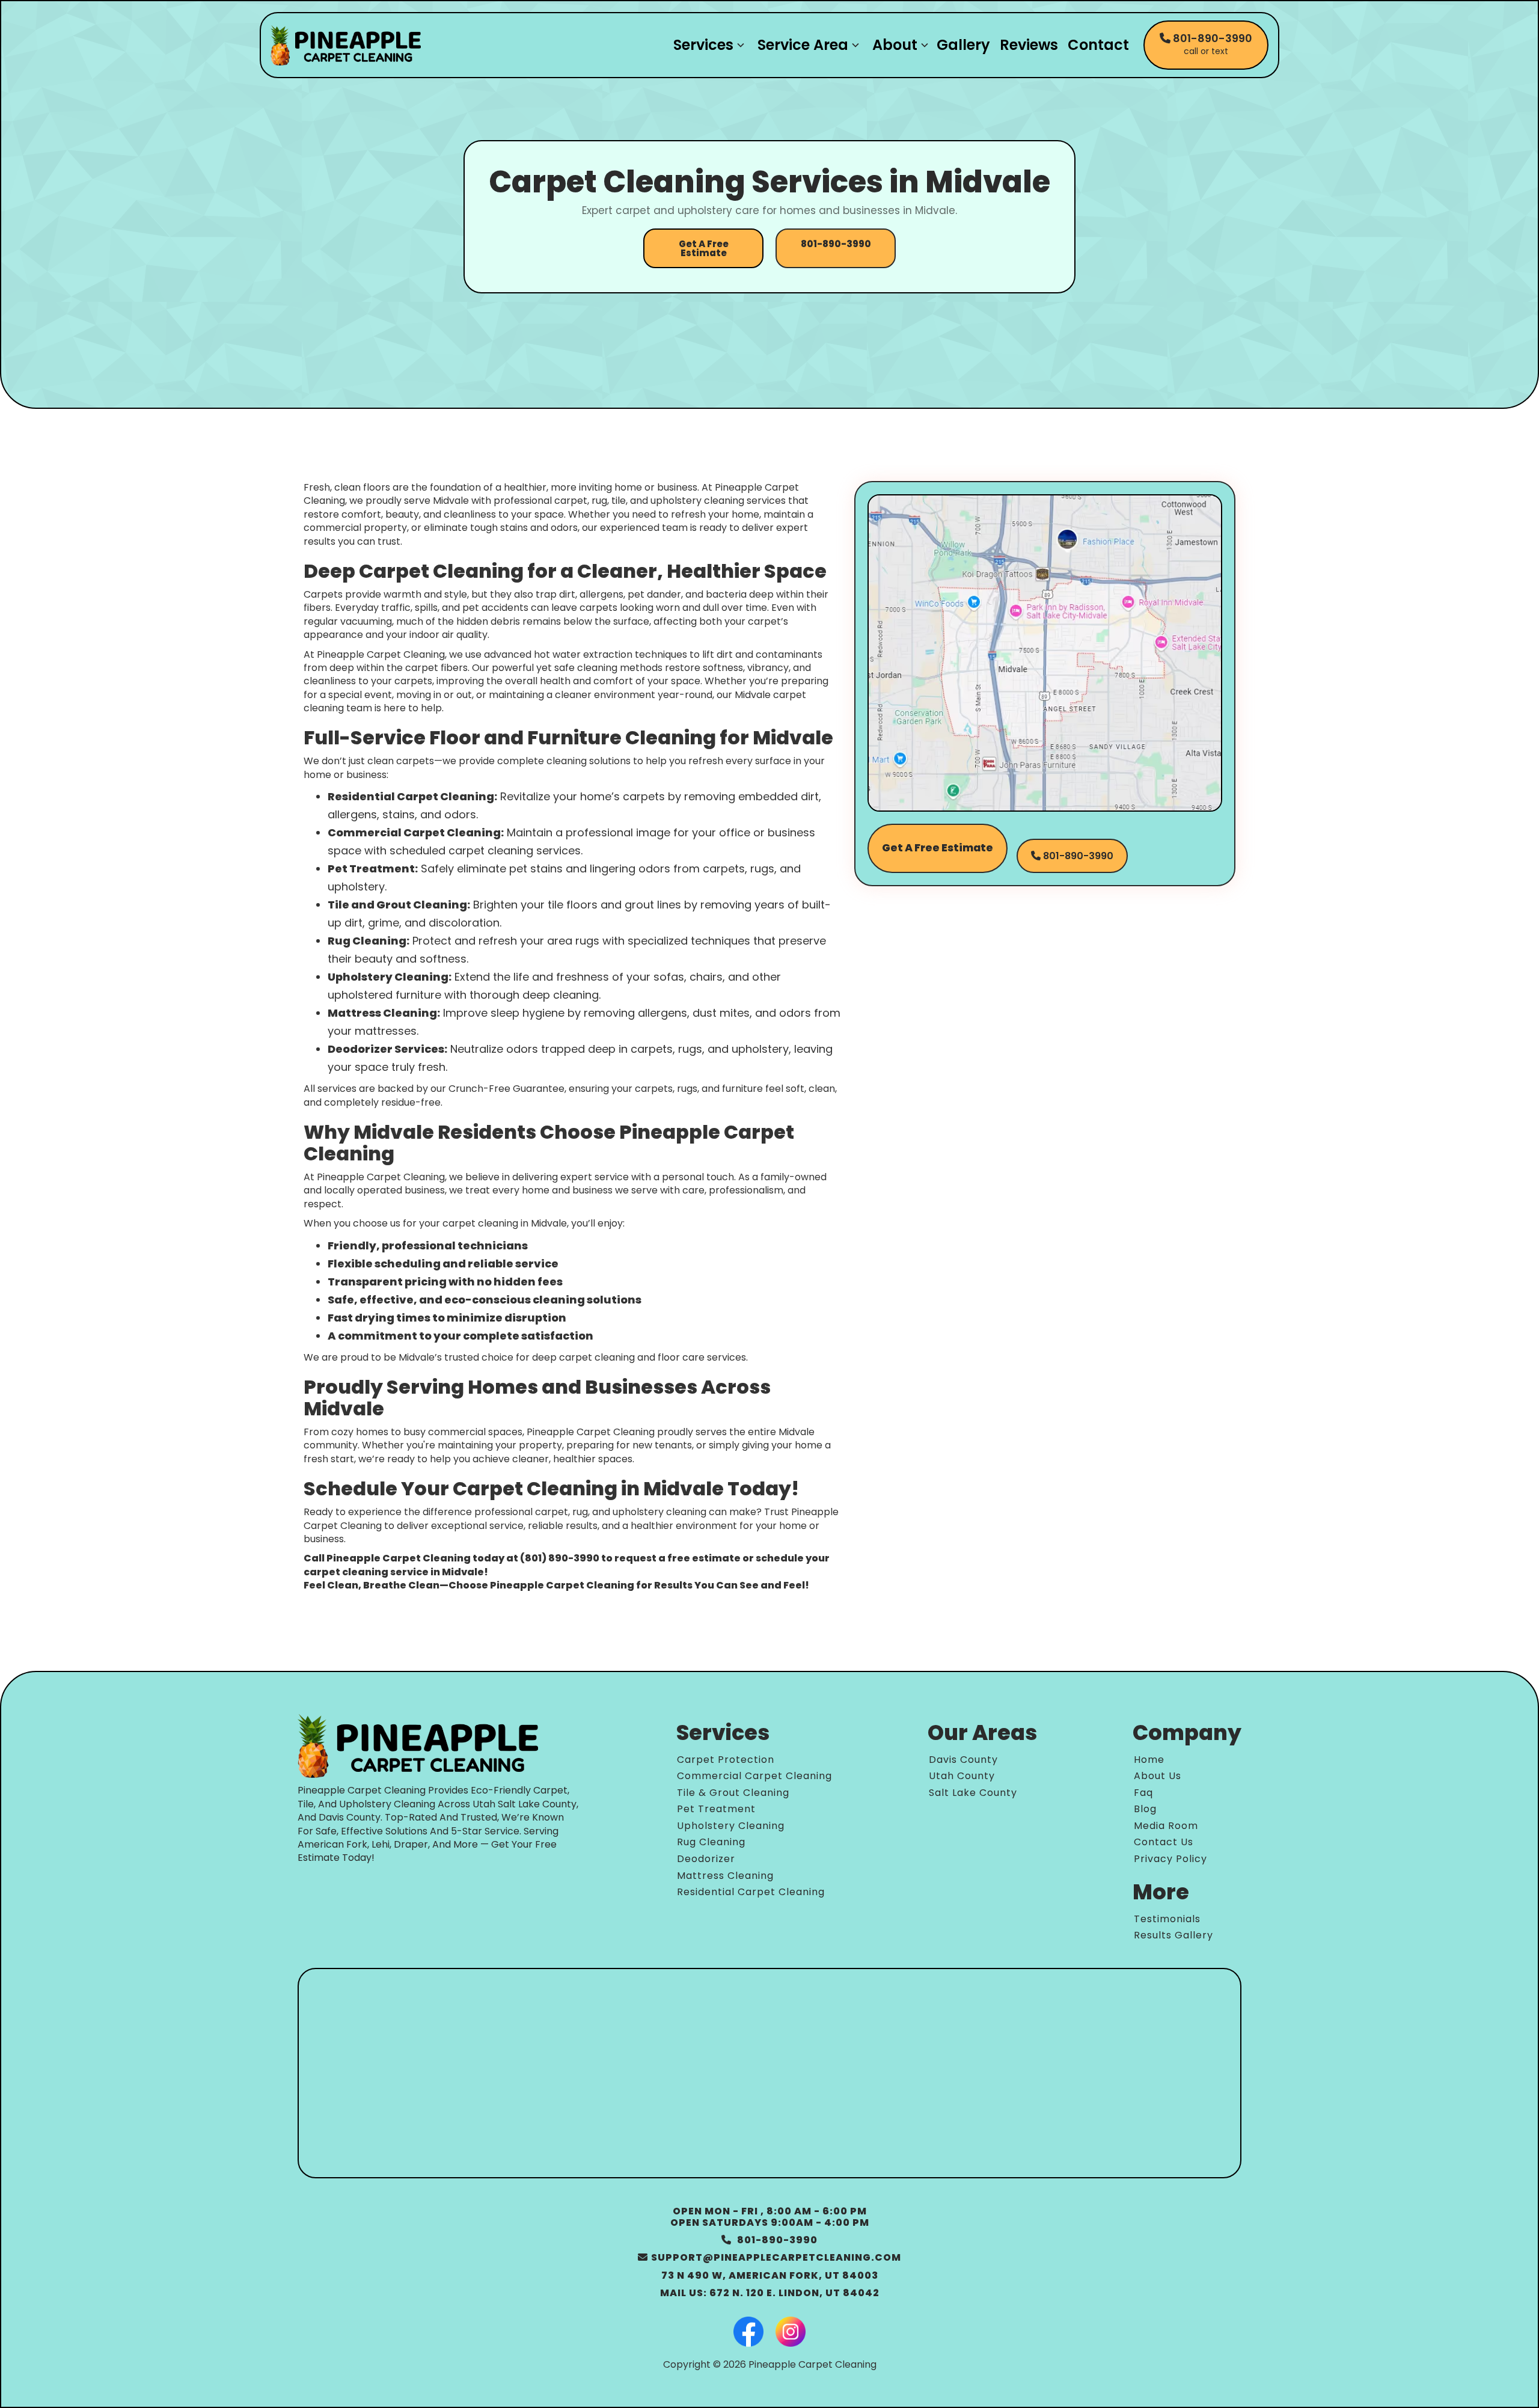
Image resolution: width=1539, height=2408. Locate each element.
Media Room (1166, 1826)
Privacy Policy (1170, 1859)
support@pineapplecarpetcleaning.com (769, 2257)
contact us (1164, 1842)
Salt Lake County (973, 1793)
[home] (346, 45)
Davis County (963, 1760)
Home (1149, 1760)
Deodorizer (706, 1859)
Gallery (963, 45)
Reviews (1029, 45)
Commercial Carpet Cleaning (754, 1776)
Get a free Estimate (704, 248)
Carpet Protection (726, 1760)
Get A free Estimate (938, 848)
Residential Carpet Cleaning (751, 1892)
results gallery (1173, 1935)
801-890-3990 (836, 244)
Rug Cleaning (711, 1842)
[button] (706, 45)
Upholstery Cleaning (731, 1826)
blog (1145, 1809)
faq (1143, 1793)
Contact (1098, 45)
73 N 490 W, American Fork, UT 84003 (770, 2275)
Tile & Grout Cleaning (733, 1793)
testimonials (1167, 1919)
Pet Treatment (716, 1809)
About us (1158, 1776)
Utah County (962, 1776)
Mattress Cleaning (725, 1876)
